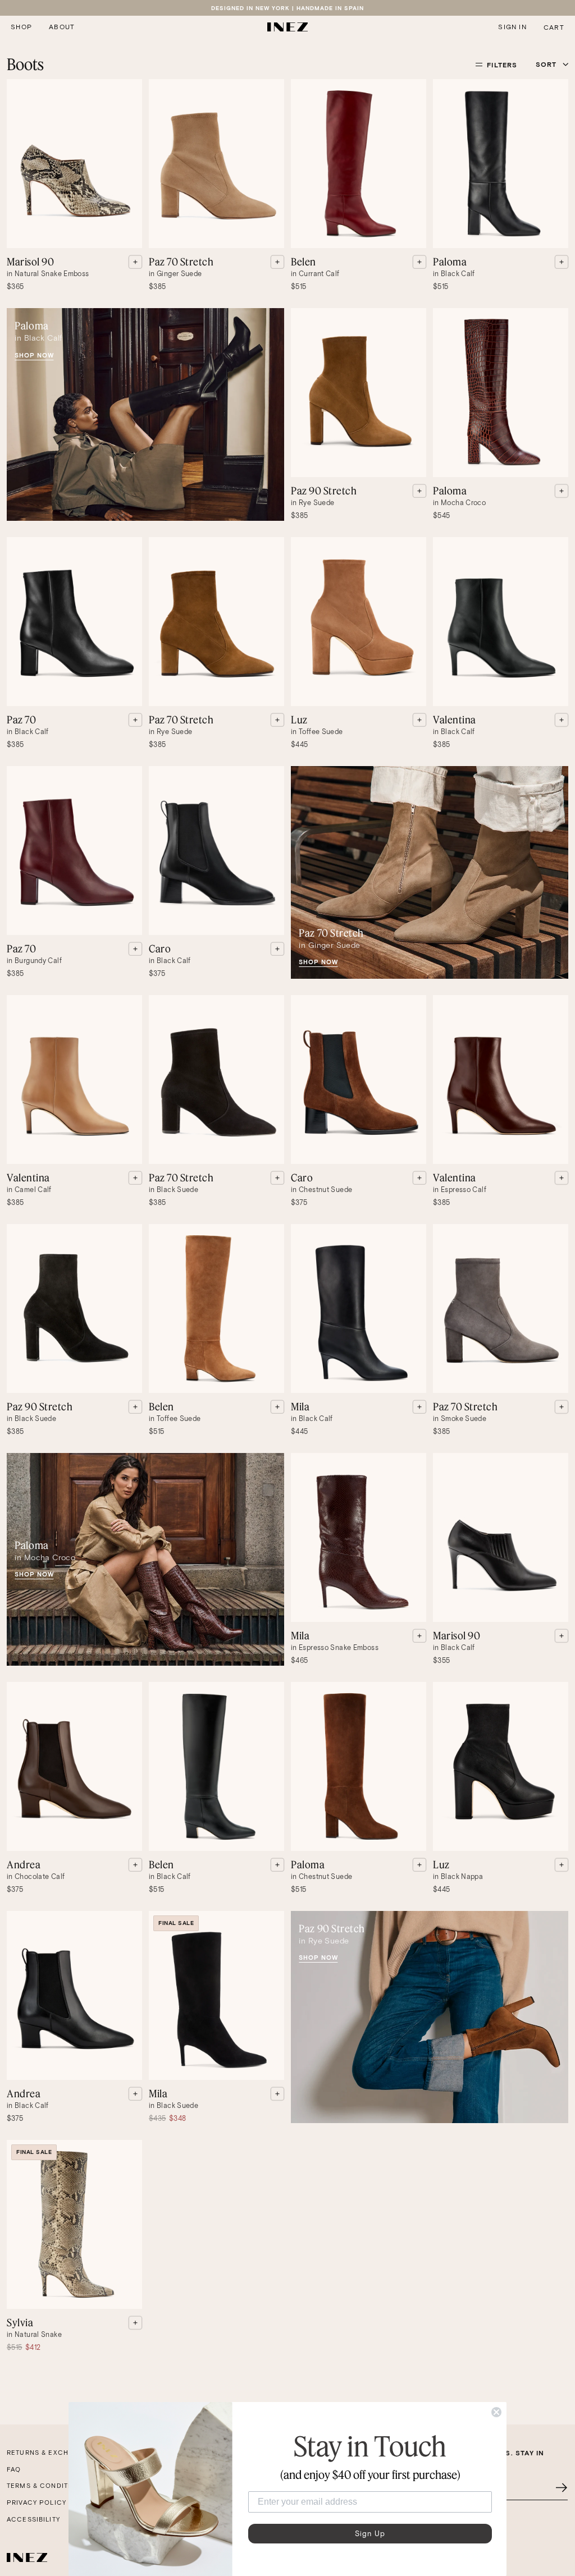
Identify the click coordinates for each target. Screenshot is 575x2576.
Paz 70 (21, 719)
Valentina (455, 719)
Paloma (450, 262)
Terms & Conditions (46, 2486)
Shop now (34, 355)
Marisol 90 (30, 262)
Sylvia (20, 2322)
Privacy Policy (36, 2502)
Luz (299, 719)
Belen (304, 262)
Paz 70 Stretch (181, 262)
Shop (21, 27)
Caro (160, 948)
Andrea (24, 1864)
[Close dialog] (496, 2412)
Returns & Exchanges (50, 2453)
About (62, 27)
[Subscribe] (562, 2488)
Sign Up (370, 2534)
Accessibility (33, 2519)
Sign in (512, 27)
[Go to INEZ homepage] (288, 27)
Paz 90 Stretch (324, 491)
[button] (21, 27)
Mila (300, 1406)
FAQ (14, 2469)
